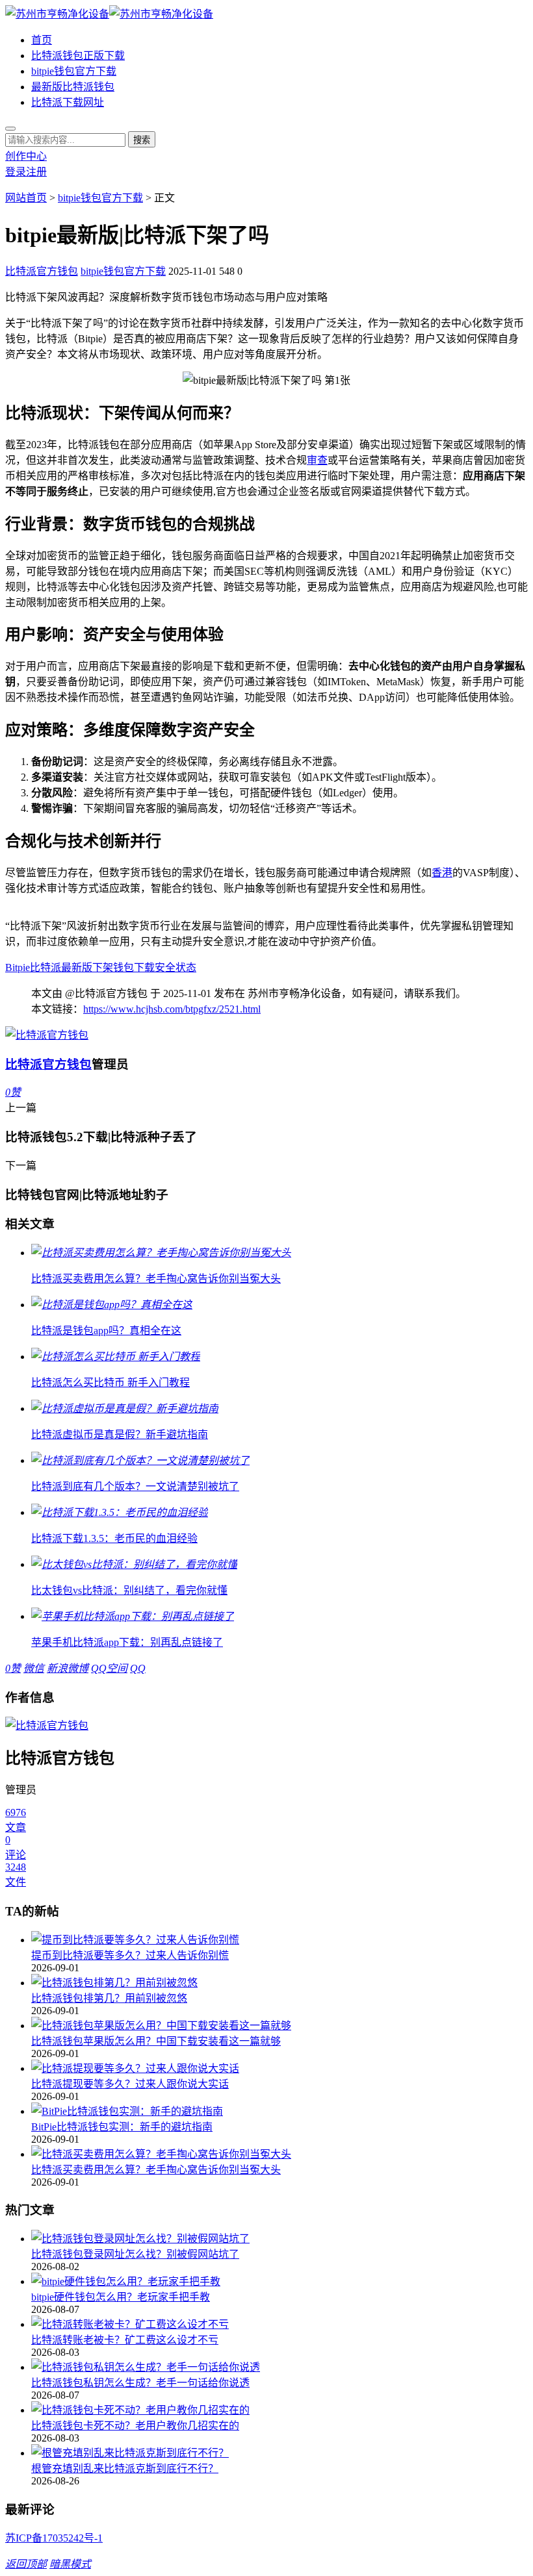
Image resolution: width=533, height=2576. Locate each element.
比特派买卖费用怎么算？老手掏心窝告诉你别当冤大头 (156, 2170)
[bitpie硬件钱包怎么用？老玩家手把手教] (279, 2280)
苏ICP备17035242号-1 (54, 2538)
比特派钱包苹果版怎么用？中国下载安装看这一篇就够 (156, 2041)
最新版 (77, 967)
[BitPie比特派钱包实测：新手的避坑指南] (279, 2110)
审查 (317, 460)
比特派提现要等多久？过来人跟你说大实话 (130, 2084)
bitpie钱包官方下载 (74, 71)
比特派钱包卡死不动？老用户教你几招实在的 (135, 2426)
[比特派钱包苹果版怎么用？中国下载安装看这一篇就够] (279, 2025)
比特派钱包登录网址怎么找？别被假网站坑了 (135, 2254)
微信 (34, 1668)
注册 (36, 172)
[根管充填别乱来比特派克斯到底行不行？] (279, 2452)
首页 (42, 40)
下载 (144, 967)
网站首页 (26, 198)
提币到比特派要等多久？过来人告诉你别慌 (130, 1955)
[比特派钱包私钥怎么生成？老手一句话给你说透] (279, 2366)
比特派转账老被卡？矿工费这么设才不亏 (125, 2340)
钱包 (123, 967)
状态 (186, 967)
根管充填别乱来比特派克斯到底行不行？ (125, 2469)
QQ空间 (109, 1668)
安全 (165, 967)
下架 (103, 967)
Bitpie (18, 967)
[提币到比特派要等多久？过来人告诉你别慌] (279, 1939)
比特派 (45, 967)
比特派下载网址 (68, 102)
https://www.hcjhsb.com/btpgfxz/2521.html (172, 1009)
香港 (442, 873)
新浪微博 (68, 1668)
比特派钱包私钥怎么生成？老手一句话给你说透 (140, 2383)
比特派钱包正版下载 (78, 56)
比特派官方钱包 (42, 271)
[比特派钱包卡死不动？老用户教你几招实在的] (279, 2409)
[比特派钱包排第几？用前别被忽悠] (279, 1982)
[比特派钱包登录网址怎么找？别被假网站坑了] (279, 2238)
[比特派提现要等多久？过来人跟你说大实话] (279, 2067)
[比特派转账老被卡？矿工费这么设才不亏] (279, 2323)
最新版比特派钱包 (73, 87)
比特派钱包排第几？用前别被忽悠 (109, 1998)
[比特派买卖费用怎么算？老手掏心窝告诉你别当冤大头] (279, 2153)
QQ (138, 1668)
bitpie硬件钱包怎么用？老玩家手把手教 (121, 2297)
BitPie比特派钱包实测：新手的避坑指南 (122, 2127)
